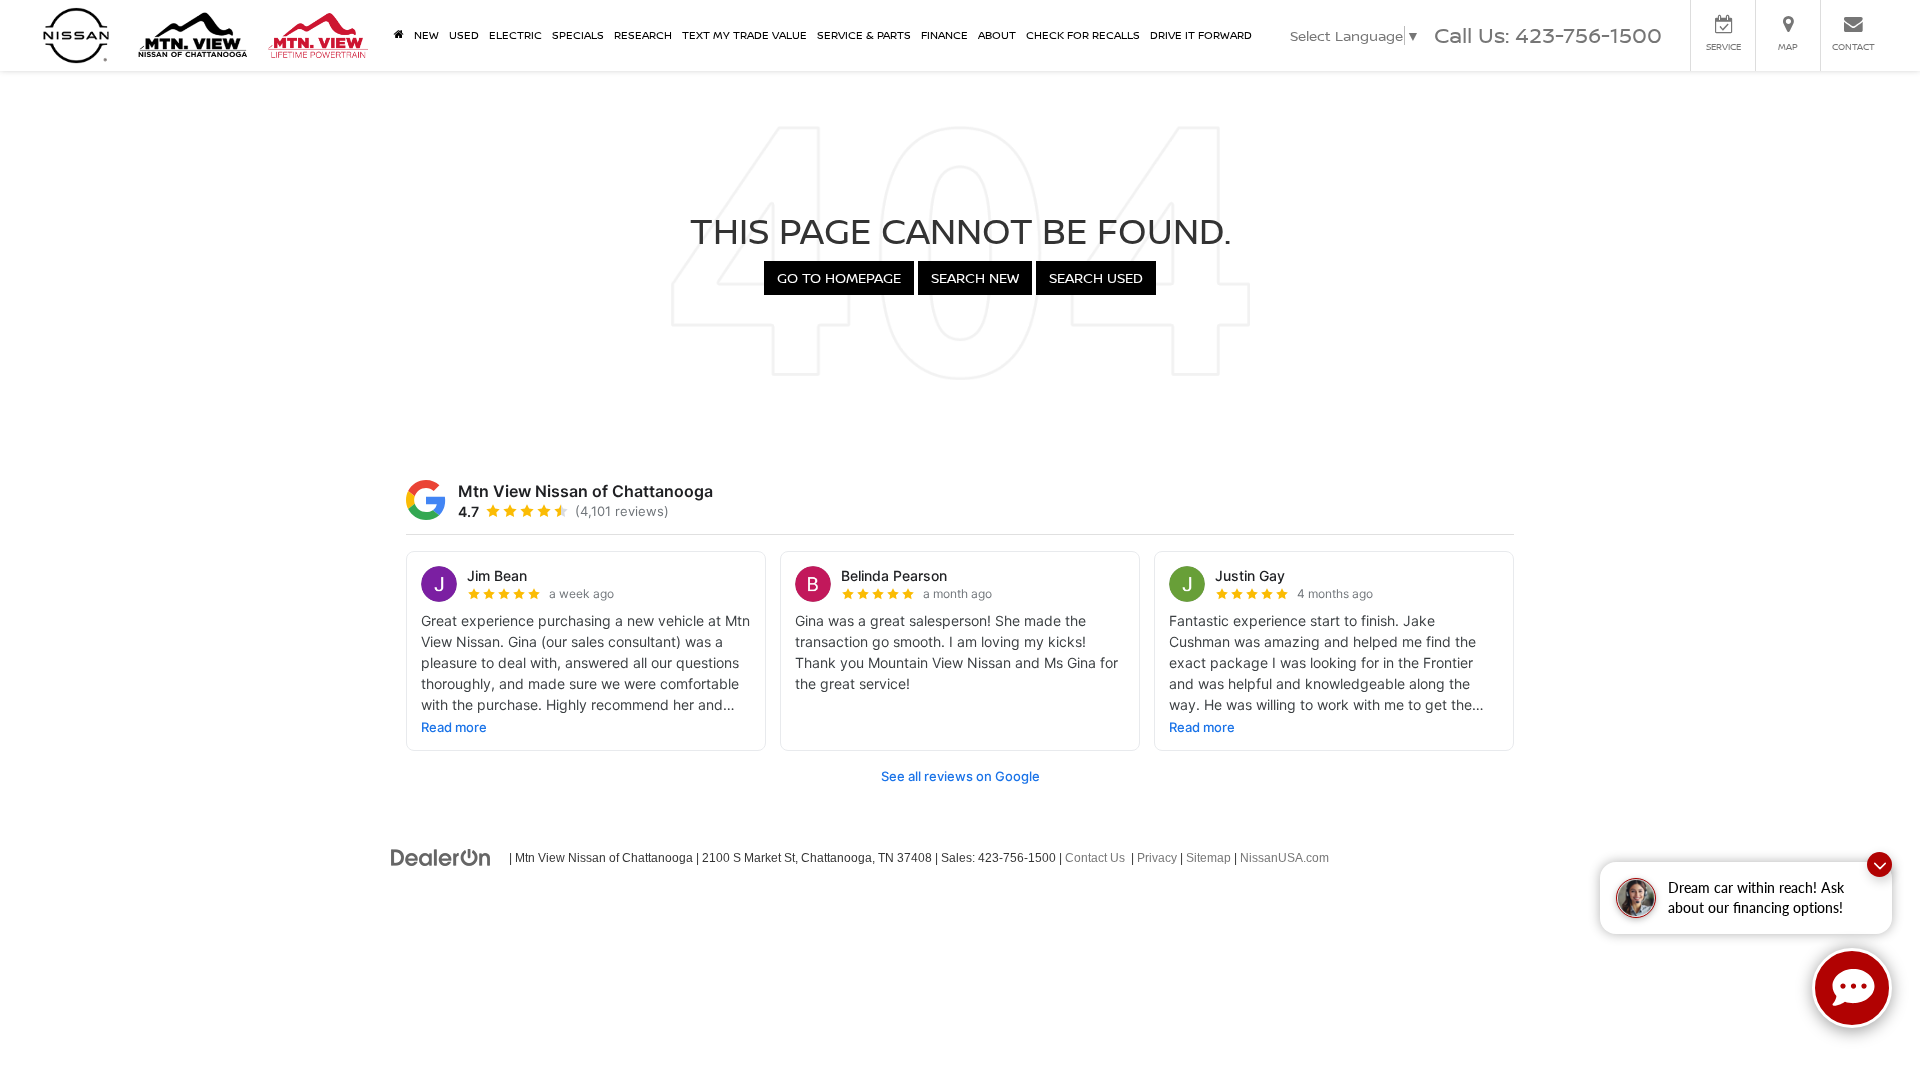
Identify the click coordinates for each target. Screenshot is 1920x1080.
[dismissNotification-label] (1879, 864)
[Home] (399, 35)
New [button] (426, 34)
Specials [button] (578, 34)
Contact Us (1095, 858)
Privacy (1157, 858)
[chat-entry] (1852, 988)
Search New (975, 277)
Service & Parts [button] (864, 34)
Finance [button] (944, 34)
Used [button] (464, 34)
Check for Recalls (1083, 34)
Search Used (1096, 277)
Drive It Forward (1201, 34)
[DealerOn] (441, 857)
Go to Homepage (839, 277)
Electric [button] (515, 34)
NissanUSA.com (1284, 858)
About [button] (997, 34)
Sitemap (1208, 858)
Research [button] (643, 34)
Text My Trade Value (744, 34)
